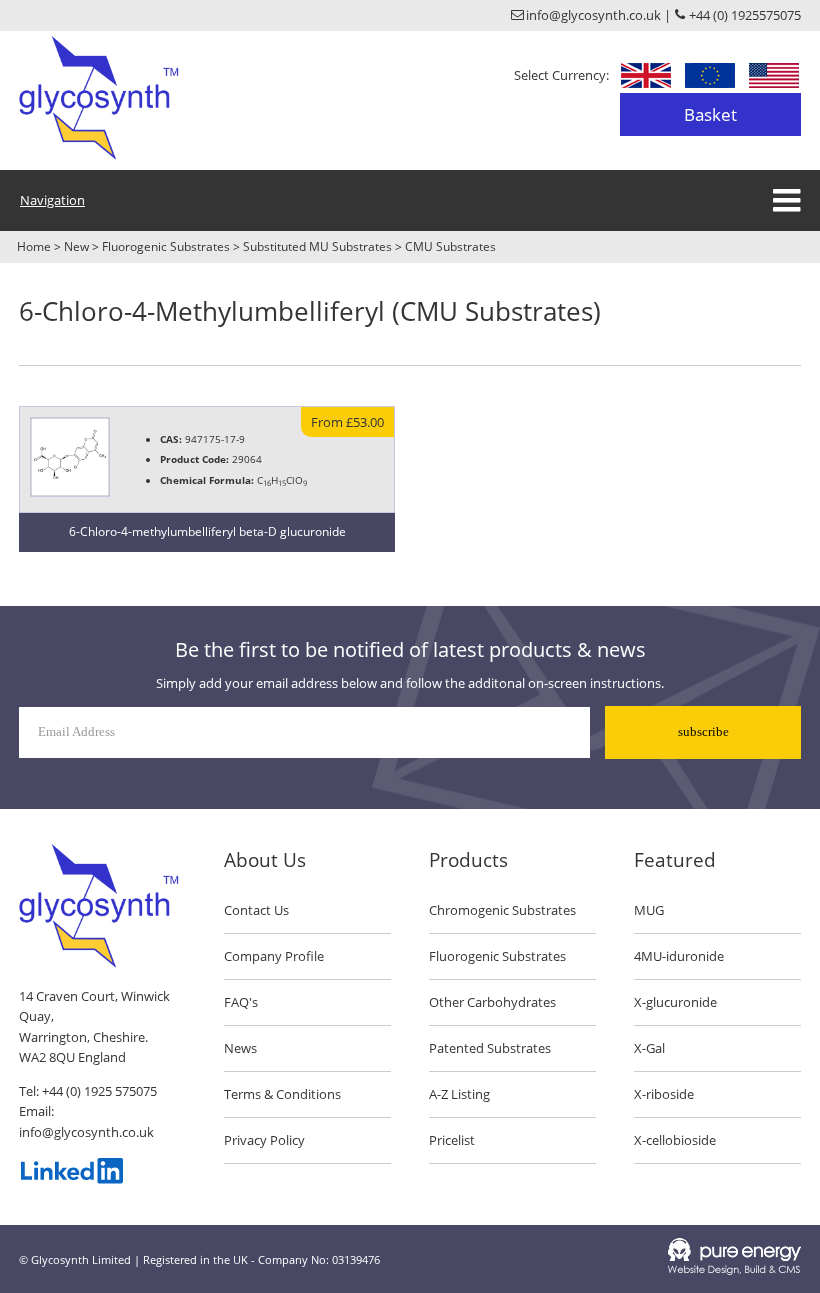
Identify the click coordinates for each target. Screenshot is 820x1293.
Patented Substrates (490, 1048)
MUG (649, 910)
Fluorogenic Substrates (166, 246)
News (240, 1048)
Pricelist (452, 1140)
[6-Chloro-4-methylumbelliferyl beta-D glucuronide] (70, 492)
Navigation (52, 200)
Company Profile (274, 956)
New (76, 246)
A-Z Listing (459, 1094)
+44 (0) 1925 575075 (99, 1091)
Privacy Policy (264, 1140)
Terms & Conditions (282, 1094)
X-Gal (649, 1048)
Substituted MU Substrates (317, 246)
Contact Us (256, 910)
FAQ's (241, 1002)
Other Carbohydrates (492, 1002)
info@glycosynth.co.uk (86, 1132)
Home (34, 246)
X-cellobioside (675, 1140)
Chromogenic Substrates (502, 910)
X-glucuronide (675, 1002)
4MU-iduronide (679, 956)
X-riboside (664, 1094)
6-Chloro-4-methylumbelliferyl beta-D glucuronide (207, 531)
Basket (710, 114)
